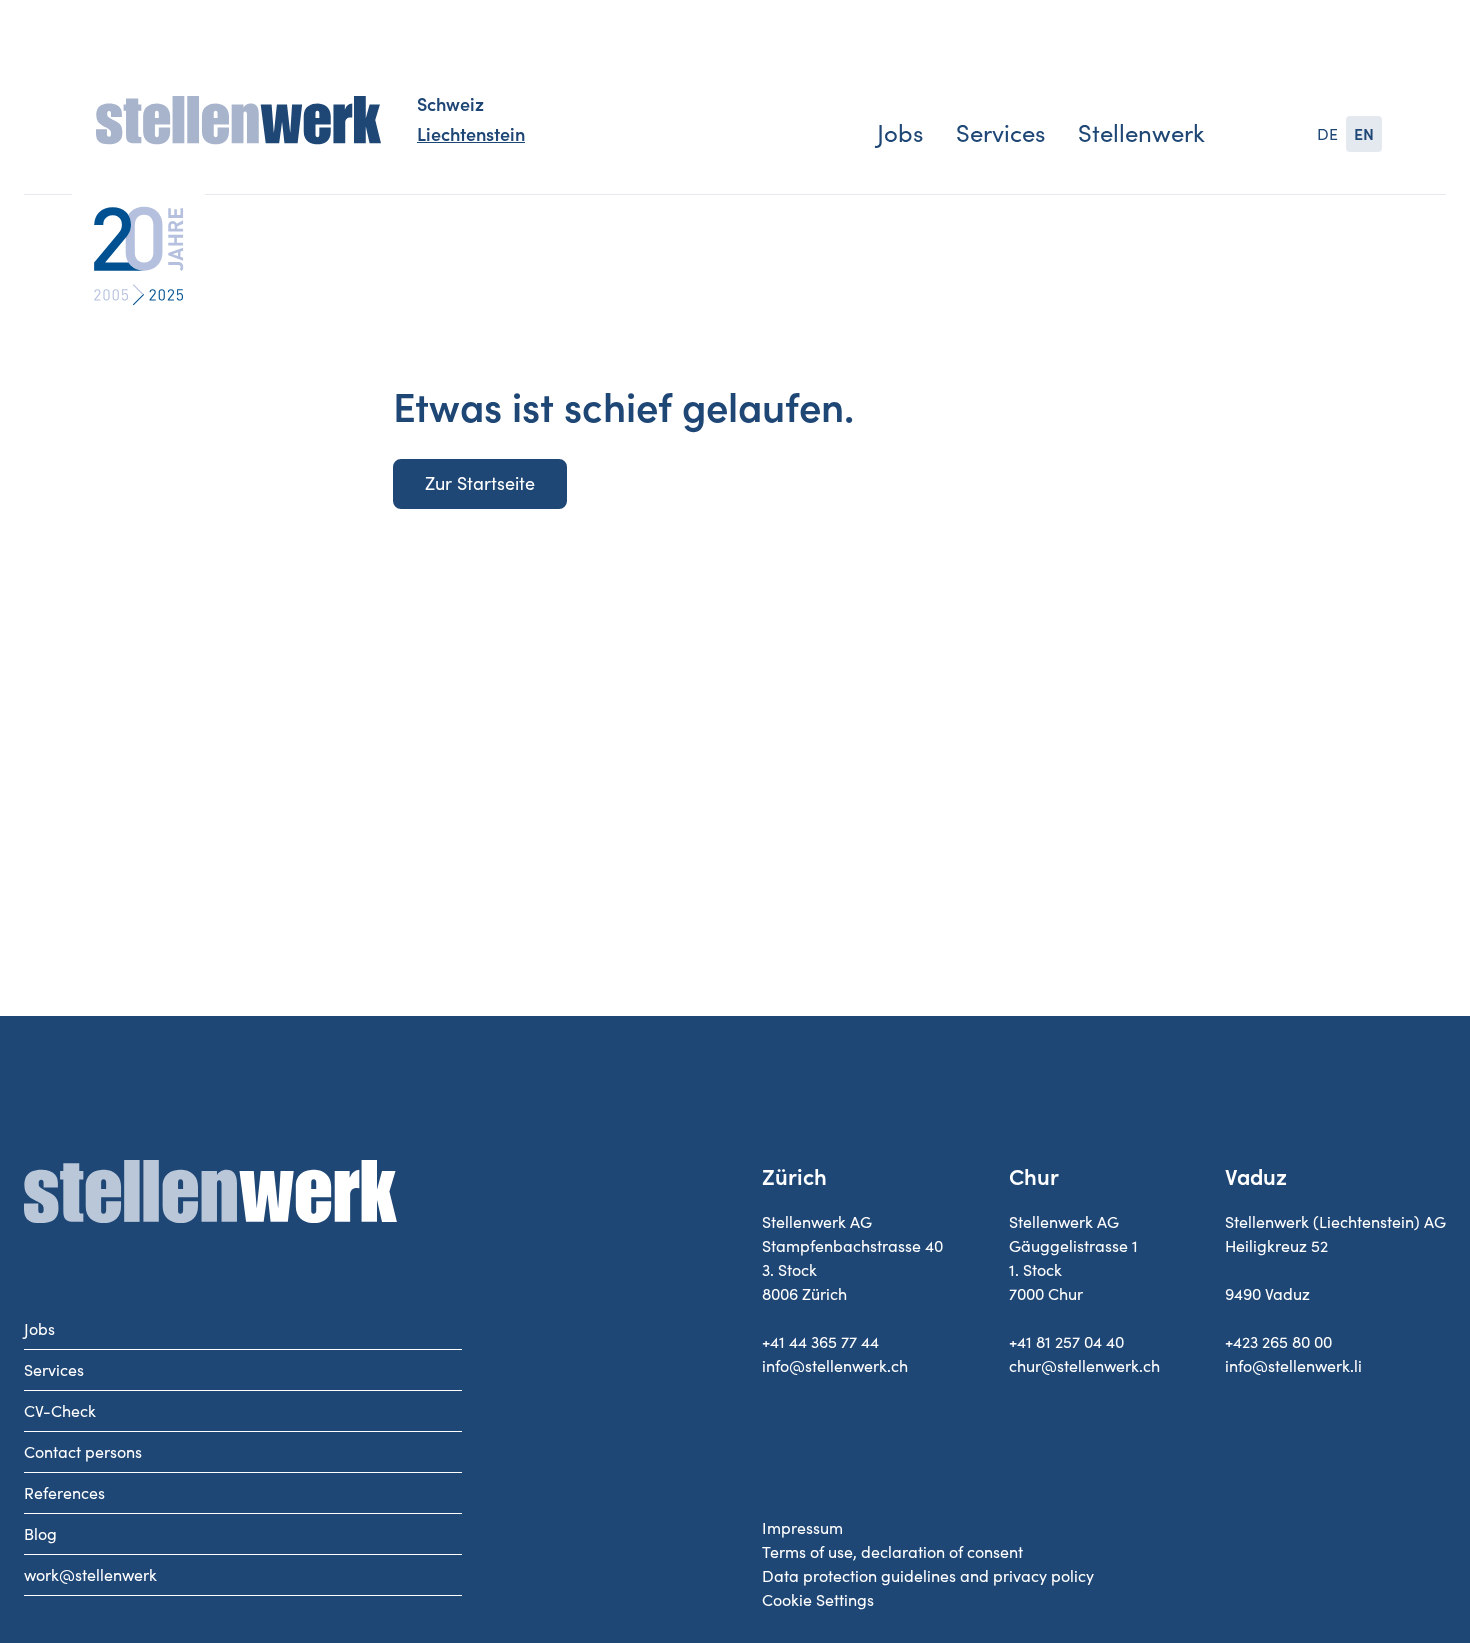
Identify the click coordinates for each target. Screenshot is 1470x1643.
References (64, 1493)
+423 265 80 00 (1278, 1342)
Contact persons (83, 1452)
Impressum (802, 1528)
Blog (40, 1534)
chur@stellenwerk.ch (1084, 1366)
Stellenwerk (1141, 133)
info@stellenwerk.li (1293, 1366)
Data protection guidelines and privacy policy (928, 1576)
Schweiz (450, 105)
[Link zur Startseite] (238, 121)
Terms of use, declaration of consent (892, 1552)
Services (1000, 133)
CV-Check (60, 1411)
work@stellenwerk (90, 1575)
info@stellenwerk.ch (835, 1366)
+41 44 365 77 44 (820, 1342)
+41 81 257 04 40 (1066, 1342)
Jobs (900, 133)
